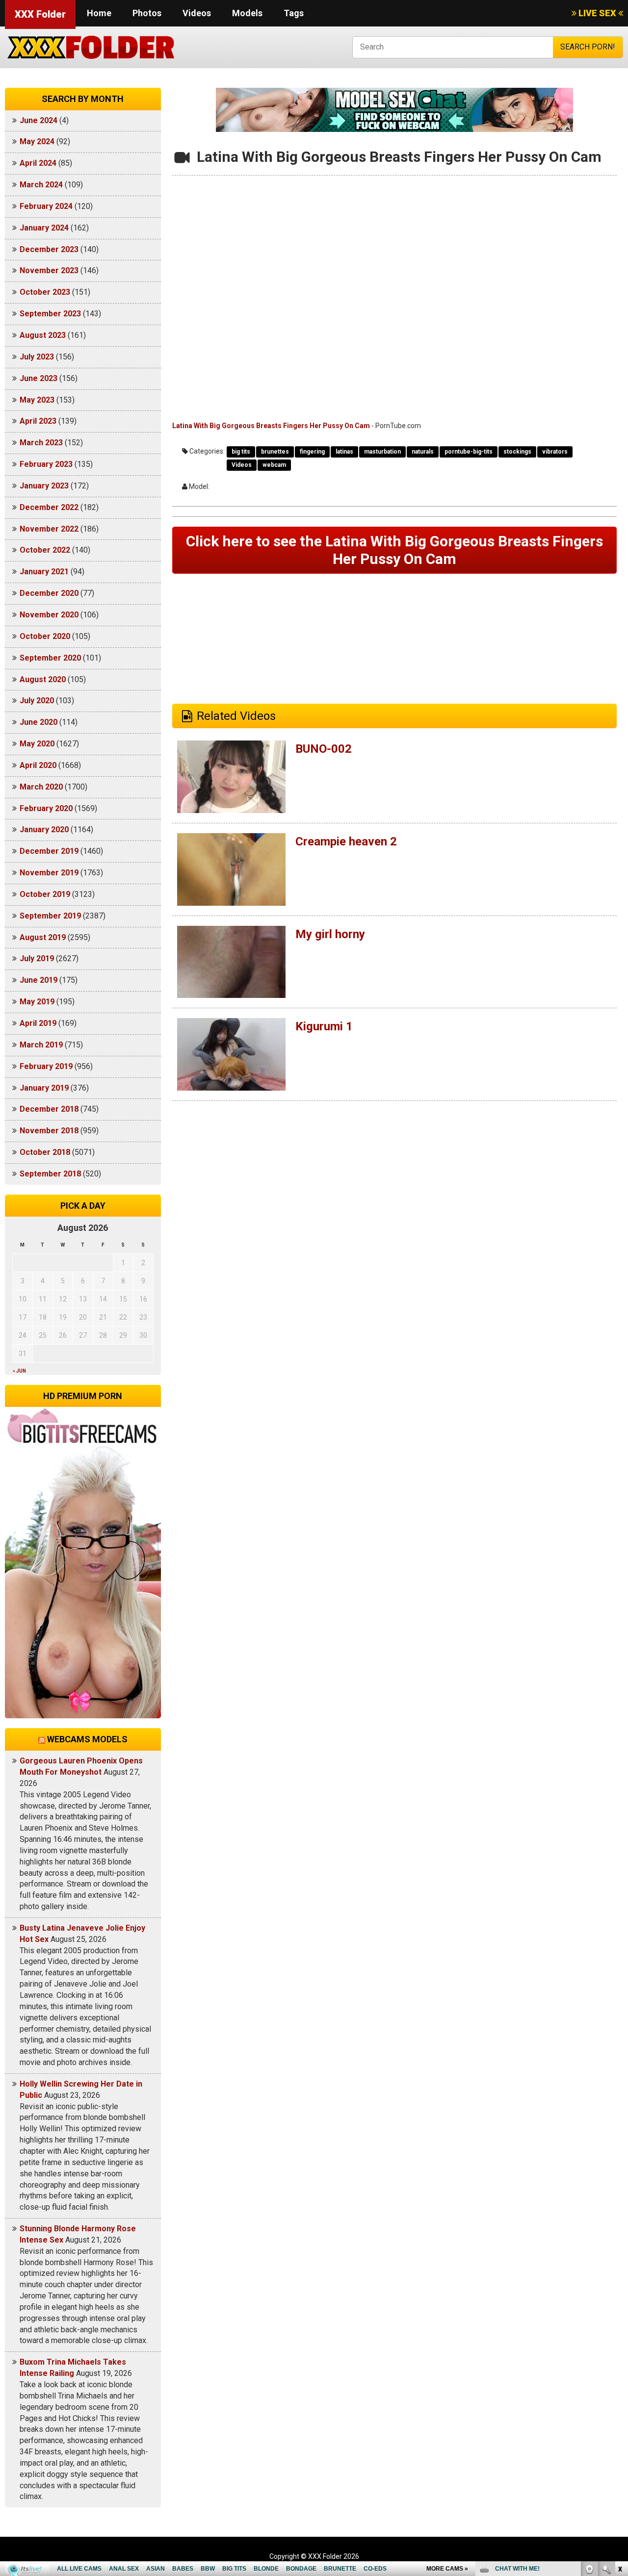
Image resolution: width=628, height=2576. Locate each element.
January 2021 (44, 572)
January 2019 (44, 1088)
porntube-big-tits (469, 452)
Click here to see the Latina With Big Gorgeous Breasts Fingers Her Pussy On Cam (394, 550)
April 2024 (38, 163)
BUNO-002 (324, 749)
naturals (423, 452)
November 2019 (49, 873)
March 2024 (41, 185)
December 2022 (49, 507)
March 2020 (41, 787)
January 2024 (44, 228)
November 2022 (49, 529)
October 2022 (45, 550)
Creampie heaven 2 (346, 842)
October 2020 (45, 636)
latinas (344, 452)
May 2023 (37, 400)
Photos (147, 13)
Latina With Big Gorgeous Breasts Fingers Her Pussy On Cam (271, 426)
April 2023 (38, 421)
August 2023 (43, 335)
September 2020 (50, 658)
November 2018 (49, 1131)
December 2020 (49, 593)
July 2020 (37, 701)
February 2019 (46, 1066)
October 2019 (45, 894)
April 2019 (38, 1023)
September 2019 (50, 916)
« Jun (19, 1371)
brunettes (275, 452)
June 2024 (39, 120)
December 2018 (49, 1109)
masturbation (382, 452)
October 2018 (45, 1152)
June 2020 (39, 722)
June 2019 (39, 980)
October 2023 (45, 292)
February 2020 (46, 808)
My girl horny (330, 934)
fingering (312, 452)
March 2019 (41, 1045)
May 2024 (37, 141)
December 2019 (49, 851)
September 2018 (50, 1174)
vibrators (555, 452)
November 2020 (49, 615)
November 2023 (49, 270)
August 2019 (43, 937)
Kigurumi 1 (324, 1026)
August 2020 (43, 679)
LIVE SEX (597, 13)
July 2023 (37, 357)
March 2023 (41, 443)
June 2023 (39, 378)
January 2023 (44, 486)
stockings (517, 452)
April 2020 (38, 765)
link (619, 2423)
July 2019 (37, 958)
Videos (197, 13)
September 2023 (50, 314)
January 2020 (44, 829)
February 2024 (46, 206)
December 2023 (49, 249)
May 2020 (37, 744)
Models (247, 13)
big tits (241, 452)
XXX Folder (40, 14)
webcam (274, 465)
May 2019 (37, 1002)
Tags (294, 13)
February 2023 (46, 464)
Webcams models (87, 1739)
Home (99, 13)
